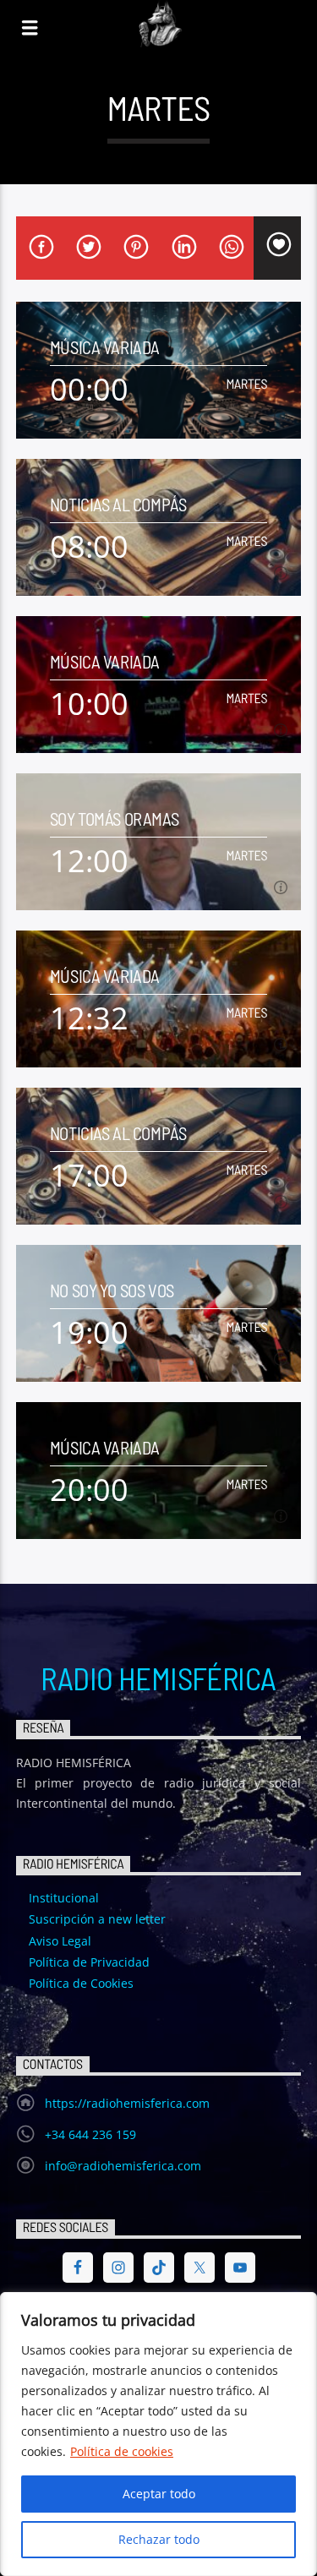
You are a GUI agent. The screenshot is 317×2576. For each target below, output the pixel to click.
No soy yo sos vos (112, 1290)
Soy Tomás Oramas (114, 819)
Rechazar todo (159, 2539)
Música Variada (105, 347)
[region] (158, 2434)
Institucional (64, 1898)
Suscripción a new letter (97, 1919)
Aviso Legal (60, 1941)
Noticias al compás (118, 504)
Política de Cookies (81, 1983)
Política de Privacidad (89, 1962)
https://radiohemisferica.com (127, 2103)
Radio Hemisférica (158, 1678)
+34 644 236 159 (90, 2134)
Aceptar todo (159, 2494)
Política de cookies (122, 2451)
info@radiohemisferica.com (123, 2166)
